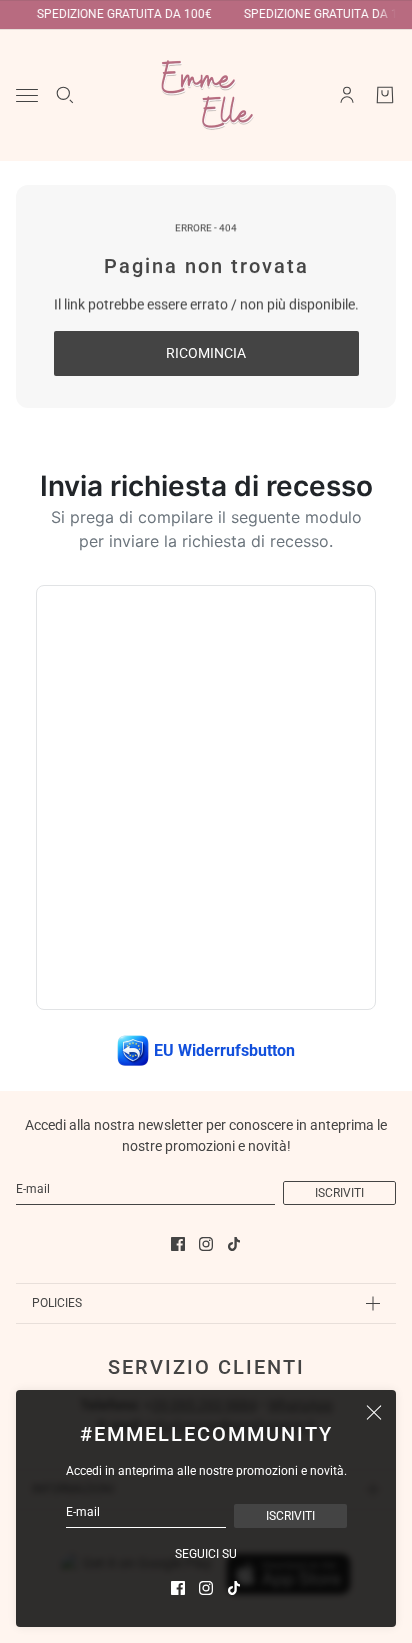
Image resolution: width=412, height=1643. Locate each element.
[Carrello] (385, 95)
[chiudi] (374, 1412)
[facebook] (178, 1588)
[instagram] (206, 1588)
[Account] (347, 95)
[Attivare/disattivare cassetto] (27, 95)
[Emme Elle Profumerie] (206, 95)
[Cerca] (65, 95)
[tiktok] (234, 1588)
